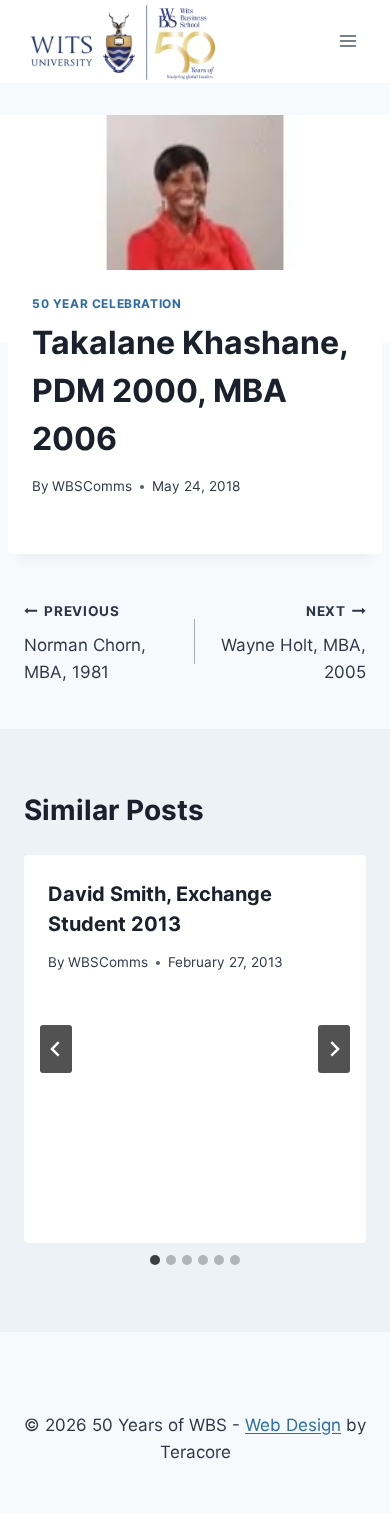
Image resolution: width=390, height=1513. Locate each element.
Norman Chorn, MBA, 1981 (85, 643)
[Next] (334, 1049)
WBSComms (92, 486)
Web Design (293, 1425)
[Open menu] (347, 41)
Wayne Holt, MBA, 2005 (293, 643)
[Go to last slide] (56, 1049)
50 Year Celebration (106, 303)
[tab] (155, 1260)
